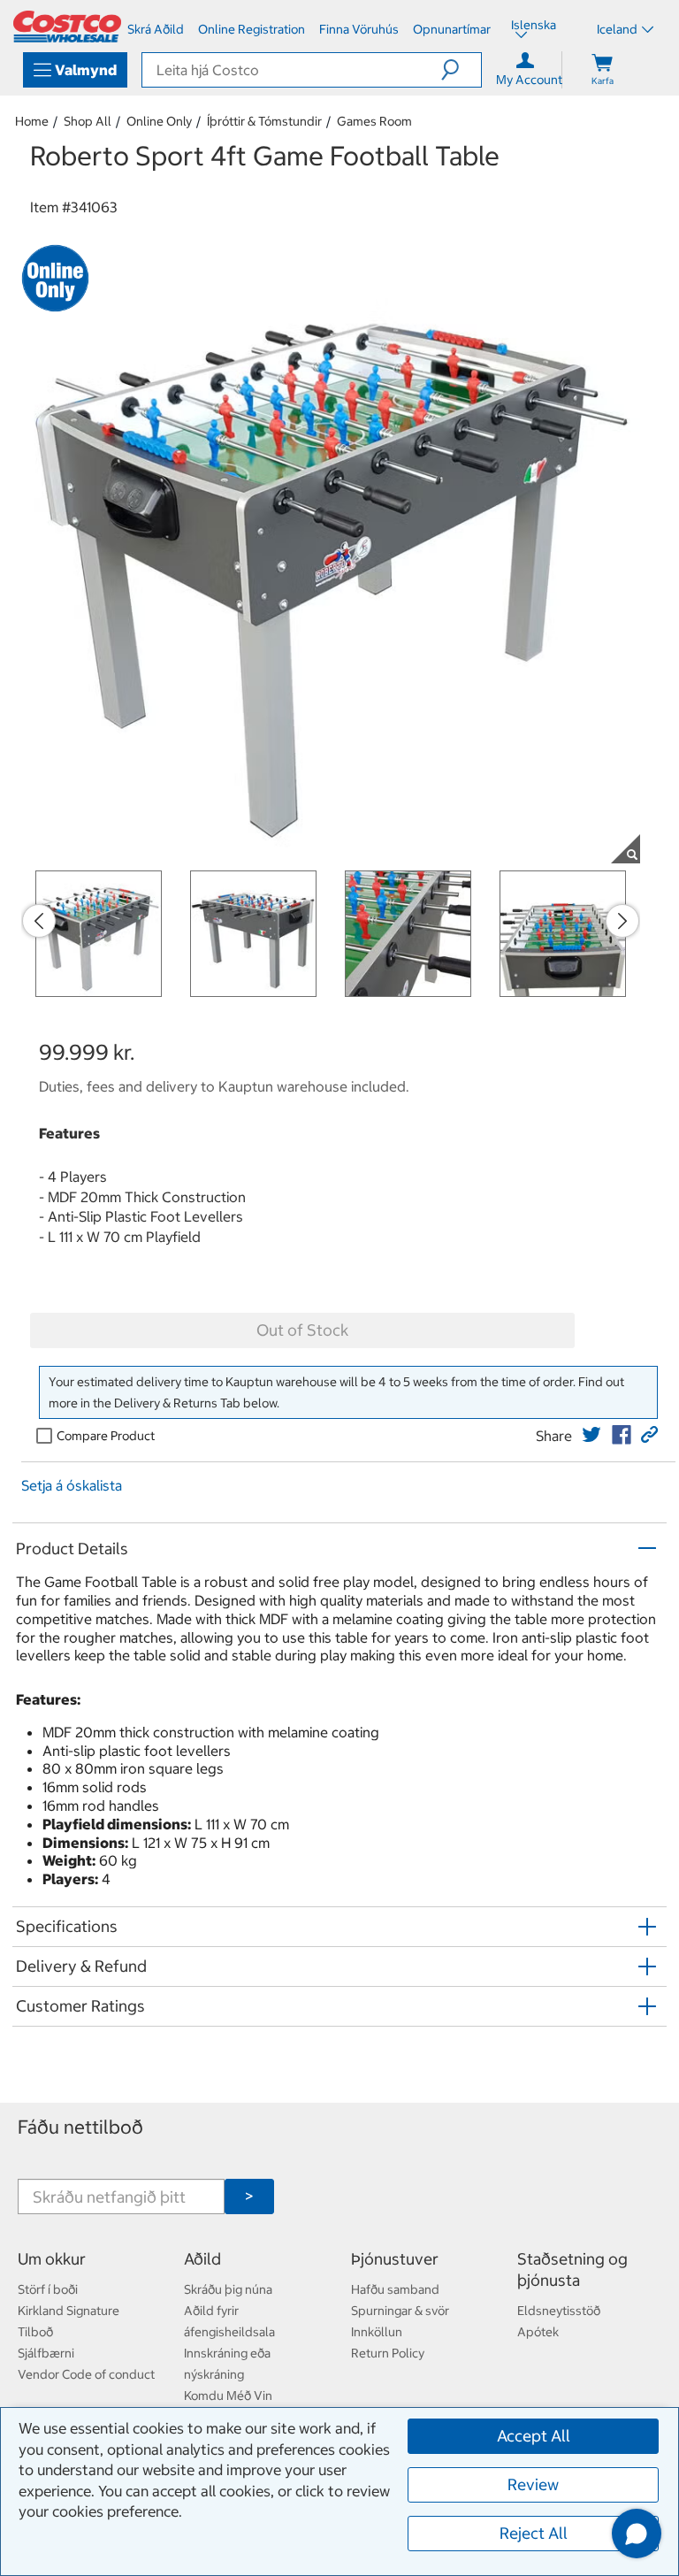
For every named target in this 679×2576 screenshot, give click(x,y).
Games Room (374, 121)
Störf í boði (48, 2289)
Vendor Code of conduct (86, 2374)
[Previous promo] (39, 921)
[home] (67, 27)
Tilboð (35, 2332)
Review (533, 2484)
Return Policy (388, 2353)
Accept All (534, 2436)
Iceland (617, 29)
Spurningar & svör (400, 2311)
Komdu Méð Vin (228, 2396)
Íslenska (534, 27)
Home (32, 121)
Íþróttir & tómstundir (264, 121)
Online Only (159, 121)
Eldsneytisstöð (559, 2311)
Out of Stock (302, 1330)
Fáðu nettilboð (80, 2127)
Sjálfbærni (46, 2353)
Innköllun (377, 2332)
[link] (591, 1435)
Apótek (538, 2332)
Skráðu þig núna (228, 2289)
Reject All (534, 2533)
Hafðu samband (395, 2289)
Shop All (88, 121)
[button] (461, 70)
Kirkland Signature (69, 2311)
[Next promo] (622, 921)
